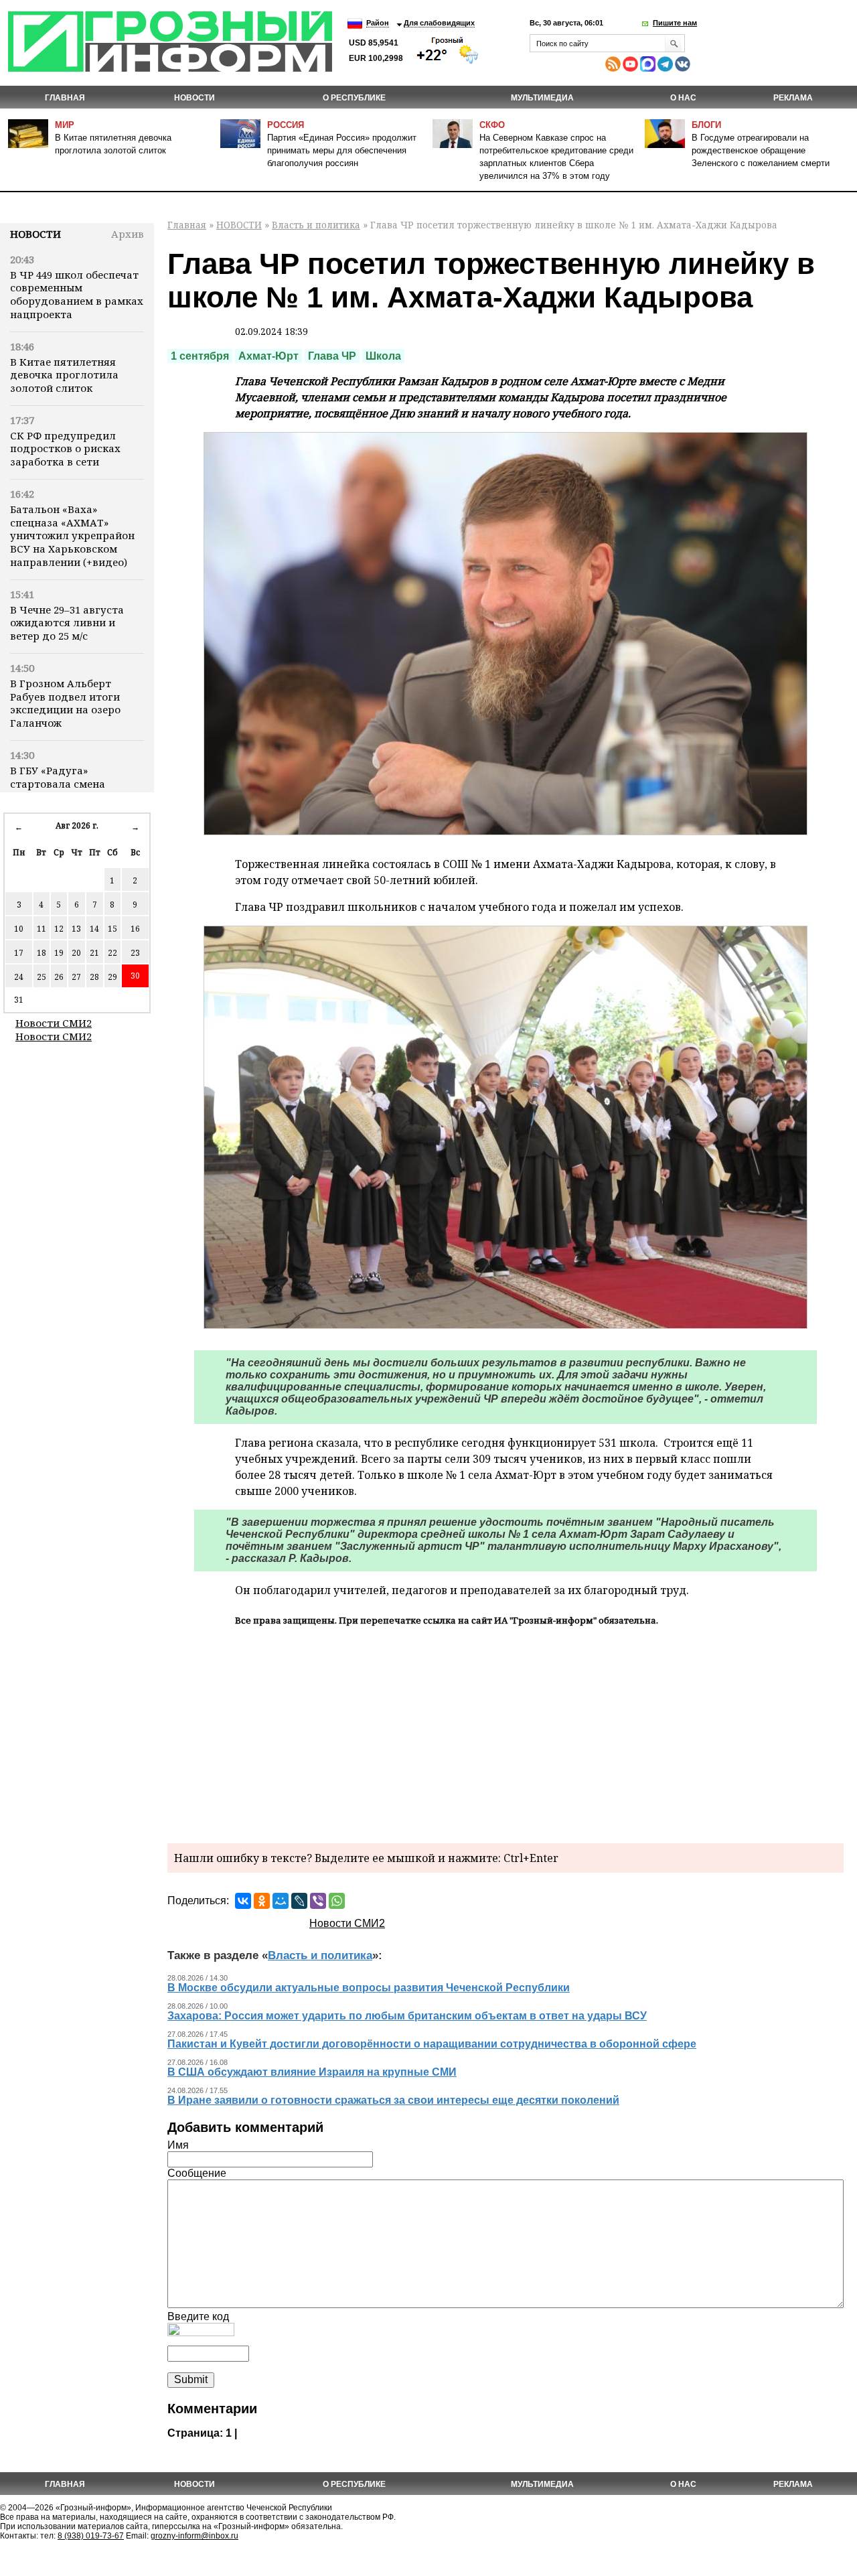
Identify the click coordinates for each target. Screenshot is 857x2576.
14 (94, 929)
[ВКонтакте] (243, 1901)
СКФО (492, 125)
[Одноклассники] (262, 1901)
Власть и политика (316, 225)
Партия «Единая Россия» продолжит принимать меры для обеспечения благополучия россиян (342, 150)
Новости (35, 234)
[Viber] (318, 1901)
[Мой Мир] (281, 1901)
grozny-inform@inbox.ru (194, 2536)
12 (59, 929)
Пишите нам (675, 23)
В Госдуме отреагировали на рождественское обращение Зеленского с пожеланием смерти (761, 150)
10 (19, 929)
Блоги (706, 125)
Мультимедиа (542, 98)
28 (94, 977)
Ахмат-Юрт (268, 356)
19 (59, 953)
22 (112, 953)
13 (76, 929)
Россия (286, 125)
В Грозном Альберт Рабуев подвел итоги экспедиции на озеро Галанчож (65, 703)
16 (135, 929)
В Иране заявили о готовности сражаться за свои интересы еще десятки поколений (393, 2100)
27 (76, 977)
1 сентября (200, 356)
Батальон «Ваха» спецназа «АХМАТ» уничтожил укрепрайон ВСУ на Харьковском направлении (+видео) (72, 535)
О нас (683, 98)
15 (112, 929)
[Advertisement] (505, 1733)
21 (94, 953)
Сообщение (197, 2173)
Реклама (793, 98)
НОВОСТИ (194, 98)
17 (19, 953)
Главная (65, 98)
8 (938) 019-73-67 (91, 2536)
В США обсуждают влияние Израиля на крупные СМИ (312, 2072)
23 (135, 953)
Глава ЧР (332, 356)
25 (42, 977)
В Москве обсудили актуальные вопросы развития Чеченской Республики (369, 1988)
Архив (128, 234)
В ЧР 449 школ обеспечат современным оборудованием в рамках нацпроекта (77, 294)
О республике (354, 98)
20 (76, 953)
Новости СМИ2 (54, 1023)
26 (59, 977)
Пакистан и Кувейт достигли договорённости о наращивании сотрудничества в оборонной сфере (432, 2044)
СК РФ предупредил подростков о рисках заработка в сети (65, 449)
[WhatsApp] (337, 1901)
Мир (65, 125)
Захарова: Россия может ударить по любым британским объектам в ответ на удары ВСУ (407, 2016)
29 (112, 977)
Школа (383, 356)
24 (19, 977)
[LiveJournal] (299, 1901)
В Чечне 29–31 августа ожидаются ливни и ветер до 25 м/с (67, 623)
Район (378, 23)
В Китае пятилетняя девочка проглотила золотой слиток (64, 375)
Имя (178, 2145)
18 (42, 953)
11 (42, 929)
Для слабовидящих (439, 23)
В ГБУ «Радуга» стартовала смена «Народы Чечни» (58, 784)
